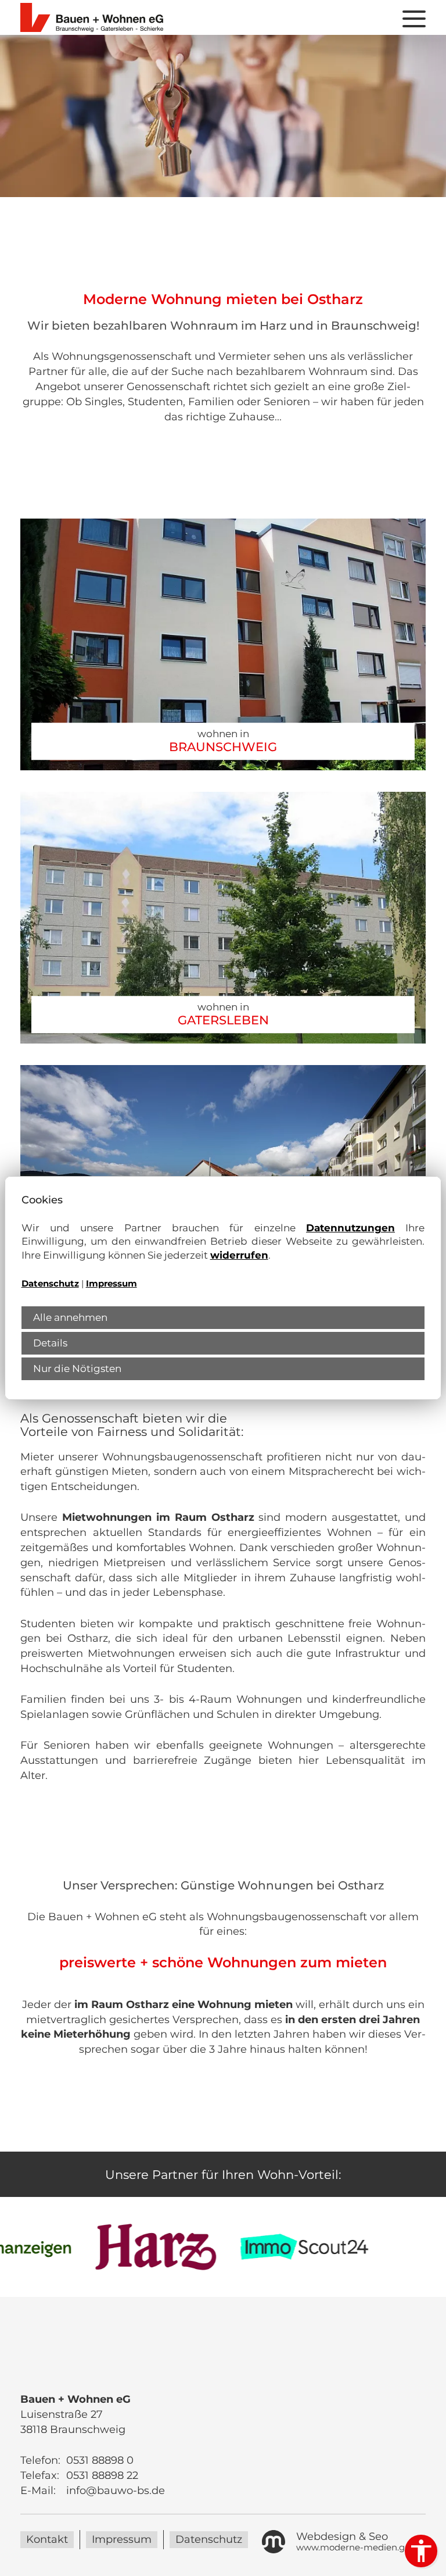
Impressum (111, 1284)
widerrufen (239, 1255)
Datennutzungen (350, 1228)
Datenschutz (50, 1284)
